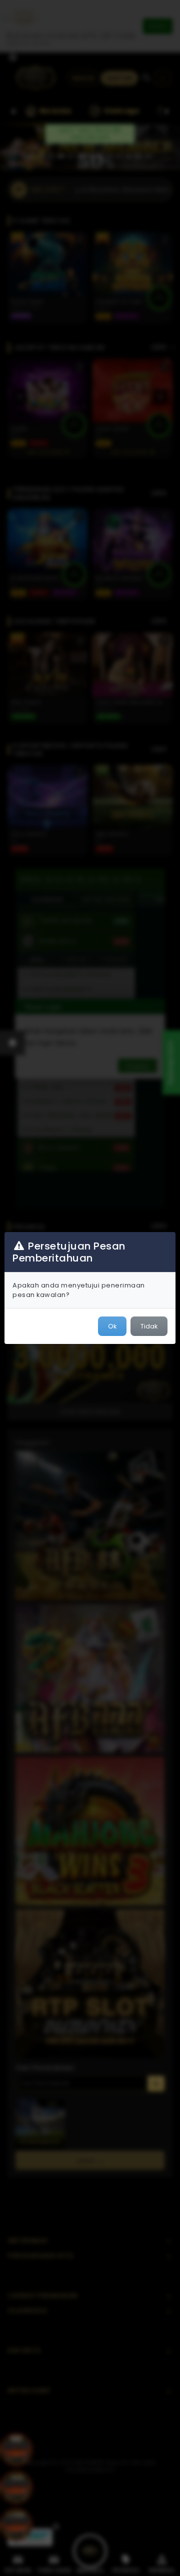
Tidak (149, 1326)
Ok (112, 1326)
